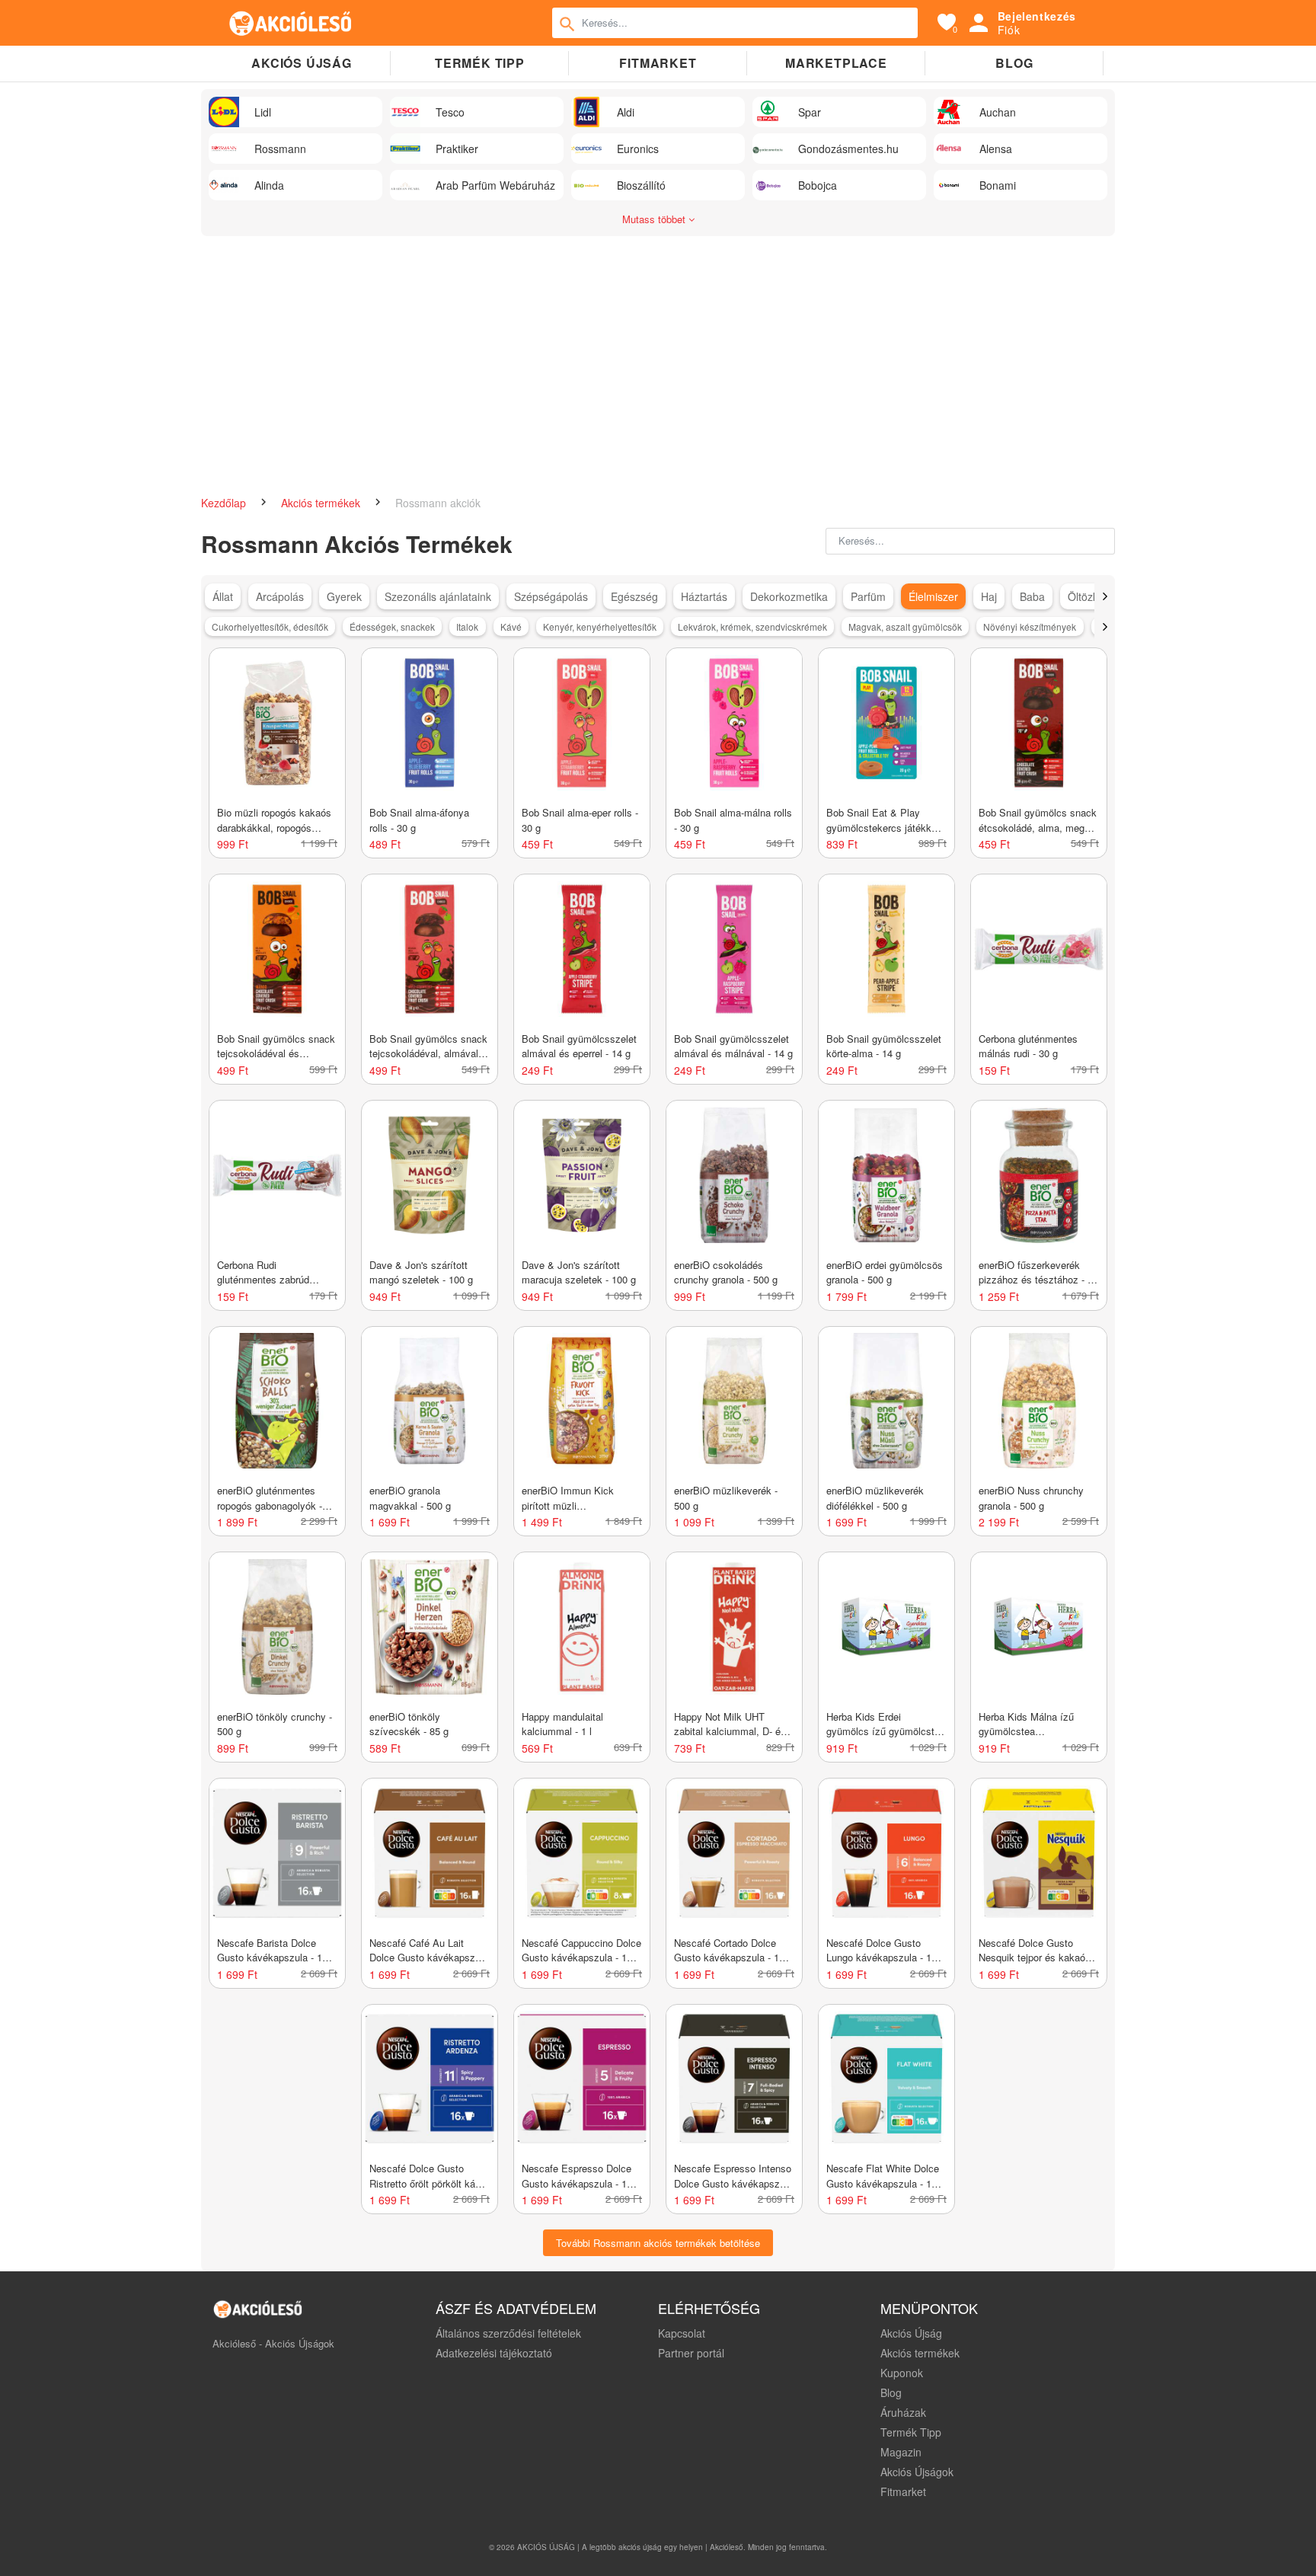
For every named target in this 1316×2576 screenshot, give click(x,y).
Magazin (901, 2452)
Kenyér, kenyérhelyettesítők (600, 626)
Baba (1032, 596)
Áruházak (903, 2412)
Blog (1014, 63)
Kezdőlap (225, 503)
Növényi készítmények (1030, 626)
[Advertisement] (658, 358)
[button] (1105, 596)
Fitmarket (658, 63)
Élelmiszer (933, 596)
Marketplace (836, 63)
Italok (467, 626)
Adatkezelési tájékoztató (494, 2353)
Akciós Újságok (917, 2472)
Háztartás (704, 596)
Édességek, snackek (392, 626)
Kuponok (902, 2373)
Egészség (634, 596)
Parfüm (868, 596)
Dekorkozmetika (789, 596)
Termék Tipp (911, 2432)
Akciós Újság (911, 2333)
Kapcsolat (682, 2333)
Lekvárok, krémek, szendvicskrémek (752, 626)
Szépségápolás (551, 596)
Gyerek (344, 596)
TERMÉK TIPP (480, 63)
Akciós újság (302, 63)
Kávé (511, 626)
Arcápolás (280, 596)
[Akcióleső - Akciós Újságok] (291, 23)
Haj (989, 596)
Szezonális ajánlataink (438, 596)
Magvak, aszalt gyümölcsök (905, 626)
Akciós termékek (322, 503)
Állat (223, 596)
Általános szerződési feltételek (508, 2333)
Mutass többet (655, 219)
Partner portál (691, 2353)
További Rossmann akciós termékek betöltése (658, 2243)
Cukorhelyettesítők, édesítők (270, 626)
